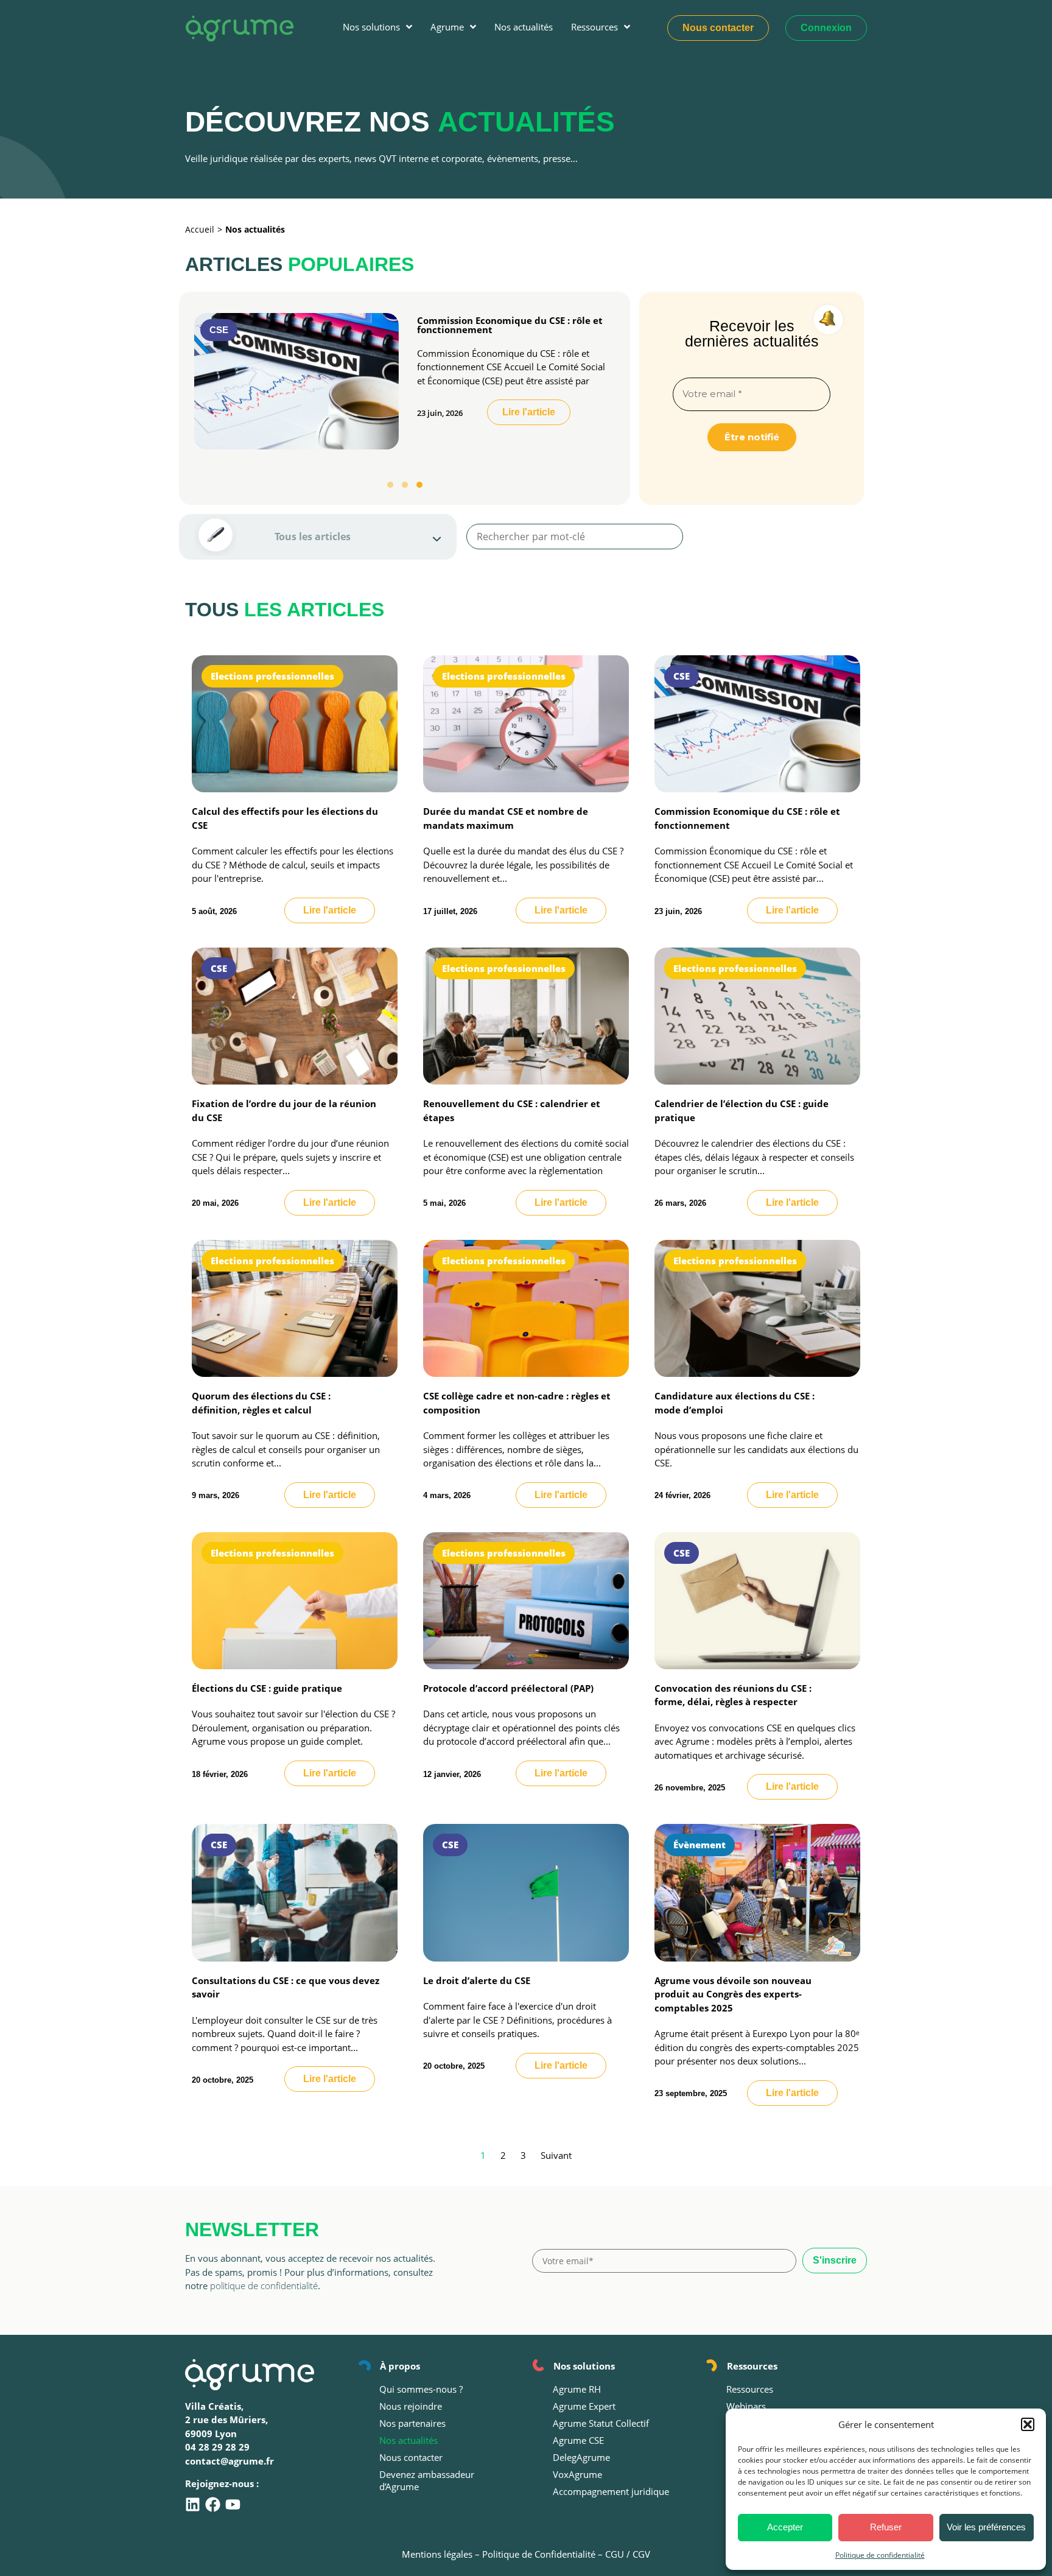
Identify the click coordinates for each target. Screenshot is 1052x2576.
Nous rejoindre (411, 2406)
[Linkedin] (193, 2504)
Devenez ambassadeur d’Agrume (427, 2480)
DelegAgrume (581, 2457)
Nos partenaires (412, 2423)
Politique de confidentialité (880, 2555)
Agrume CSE (578, 2440)
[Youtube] (233, 2504)
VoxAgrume (577, 2474)
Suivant (556, 2155)
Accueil (200, 229)
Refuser (886, 2527)
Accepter (785, 2527)
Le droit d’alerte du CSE (477, 1980)
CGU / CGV (628, 2554)
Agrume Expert (584, 2406)
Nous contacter (411, 2457)
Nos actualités (409, 2440)
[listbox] (318, 537)
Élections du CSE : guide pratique (267, 1688)
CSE (219, 330)
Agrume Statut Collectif (601, 2423)
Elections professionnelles (272, 676)
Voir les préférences (986, 2527)
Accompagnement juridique (611, 2491)
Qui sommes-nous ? (421, 2389)
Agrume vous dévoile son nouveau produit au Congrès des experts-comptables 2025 (733, 1994)
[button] (1028, 2424)
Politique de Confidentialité (539, 2554)
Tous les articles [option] (313, 537)
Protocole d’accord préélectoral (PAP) (508, 1688)
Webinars (746, 2406)
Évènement (700, 1845)
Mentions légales (437, 2554)
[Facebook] (213, 2504)
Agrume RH (577, 2389)
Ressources (750, 2389)
